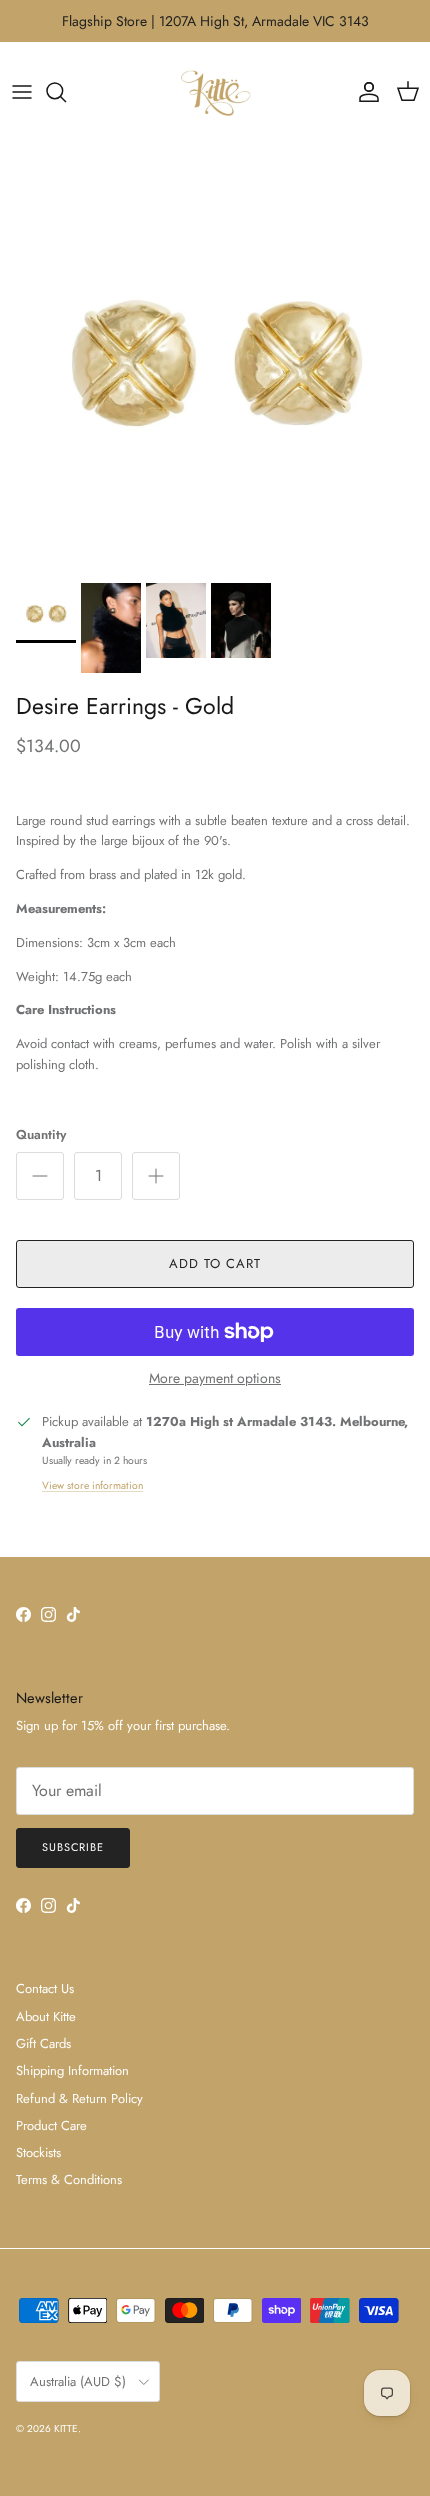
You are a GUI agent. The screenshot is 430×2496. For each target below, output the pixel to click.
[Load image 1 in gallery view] (215, 358)
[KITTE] (215, 92)
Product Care (51, 2125)
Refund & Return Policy (79, 2098)
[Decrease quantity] (40, 1176)
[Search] (66, 92)
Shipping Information (72, 2070)
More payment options (215, 1378)
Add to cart (215, 1263)
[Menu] (22, 92)
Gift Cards (43, 2043)
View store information (92, 1485)
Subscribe (73, 1847)
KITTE (66, 2428)
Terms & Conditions (69, 2179)
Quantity (41, 1135)
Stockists (38, 2152)
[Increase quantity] (156, 1176)
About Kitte (46, 2016)
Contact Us (45, 1988)
